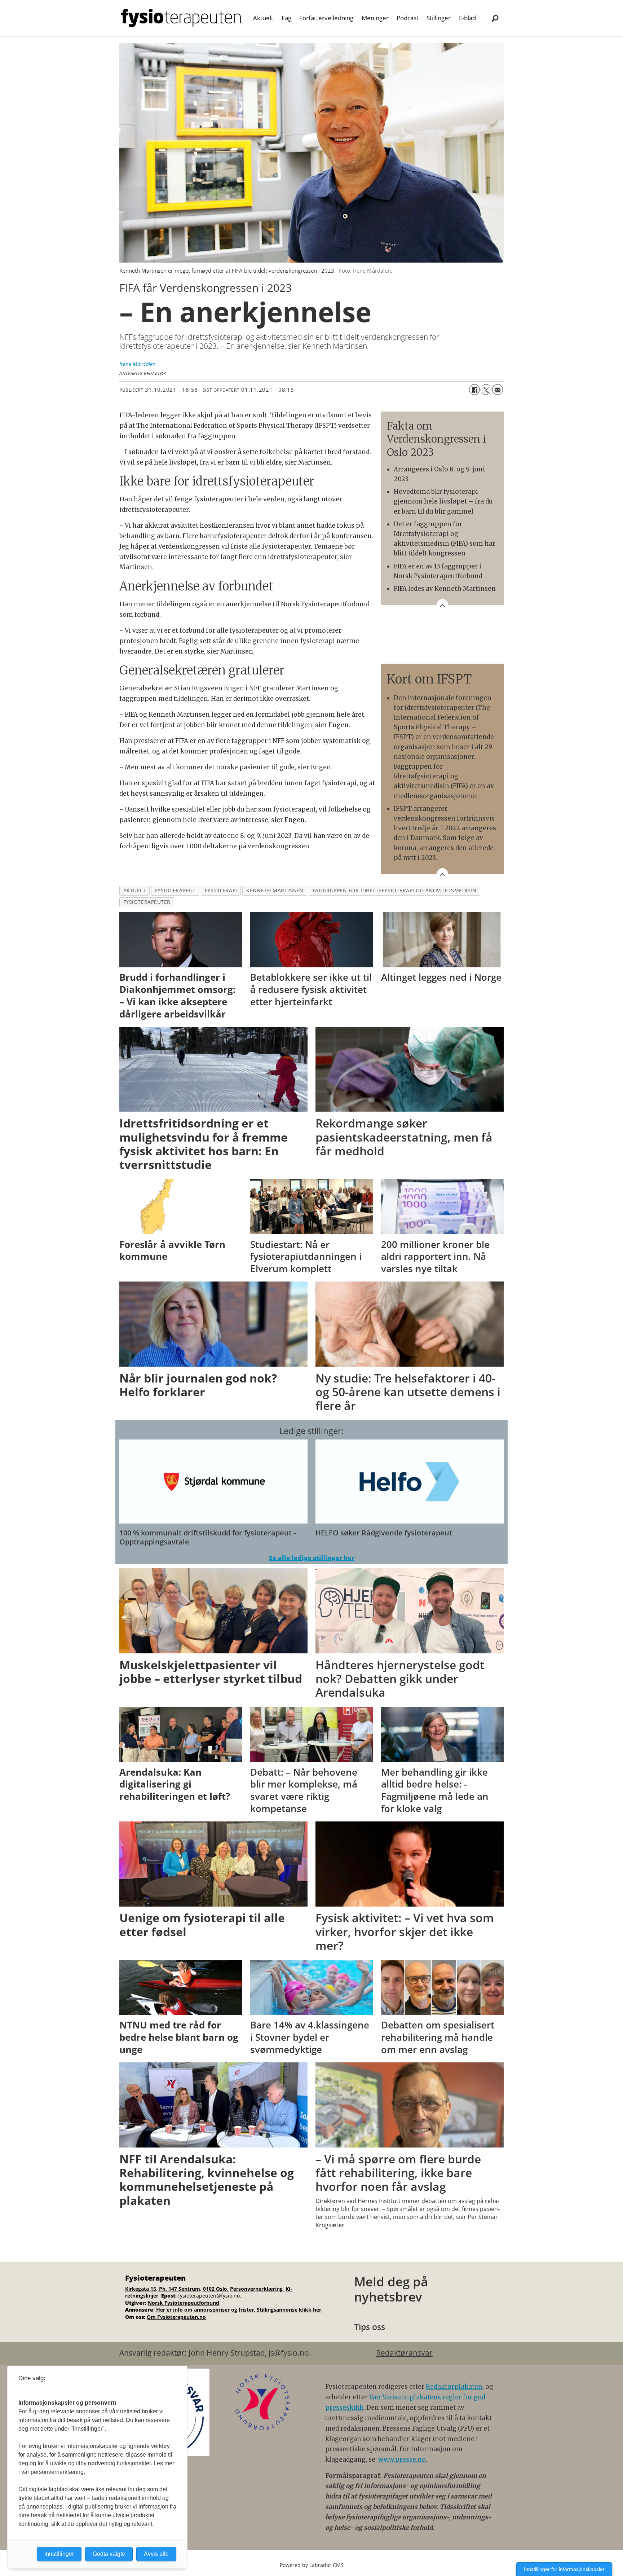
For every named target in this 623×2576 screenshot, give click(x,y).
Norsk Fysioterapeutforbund (184, 2303)
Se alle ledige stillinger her (312, 1558)
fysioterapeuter (147, 902)
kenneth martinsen (275, 890)
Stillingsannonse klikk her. (290, 2310)
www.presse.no (402, 2459)
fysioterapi (221, 890)
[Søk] (495, 18)
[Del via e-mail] (498, 390)
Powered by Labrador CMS (312, 2565)
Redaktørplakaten (454, 2387)
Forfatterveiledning (326, 18)
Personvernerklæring (257, 2289)
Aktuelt (263, 18)
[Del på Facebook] (474, 390)
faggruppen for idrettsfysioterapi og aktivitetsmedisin (394, 890)
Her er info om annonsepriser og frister (205, 2310)
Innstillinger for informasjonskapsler (564, 2569)
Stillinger (439, 18)
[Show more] (442, 605)
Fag (286, 18)
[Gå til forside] (181, 18)
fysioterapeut (175, 890)
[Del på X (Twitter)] (486, 390)
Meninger (375, 18)
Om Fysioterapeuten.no (176, 2317)
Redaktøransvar (404, 2353)
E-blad (467, 18)
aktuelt (135, 890)
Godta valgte (109, 2554)
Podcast (408, 18)
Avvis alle (156, 2554)
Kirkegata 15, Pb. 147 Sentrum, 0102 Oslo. (177, 2289)
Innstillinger (59, 2554)
